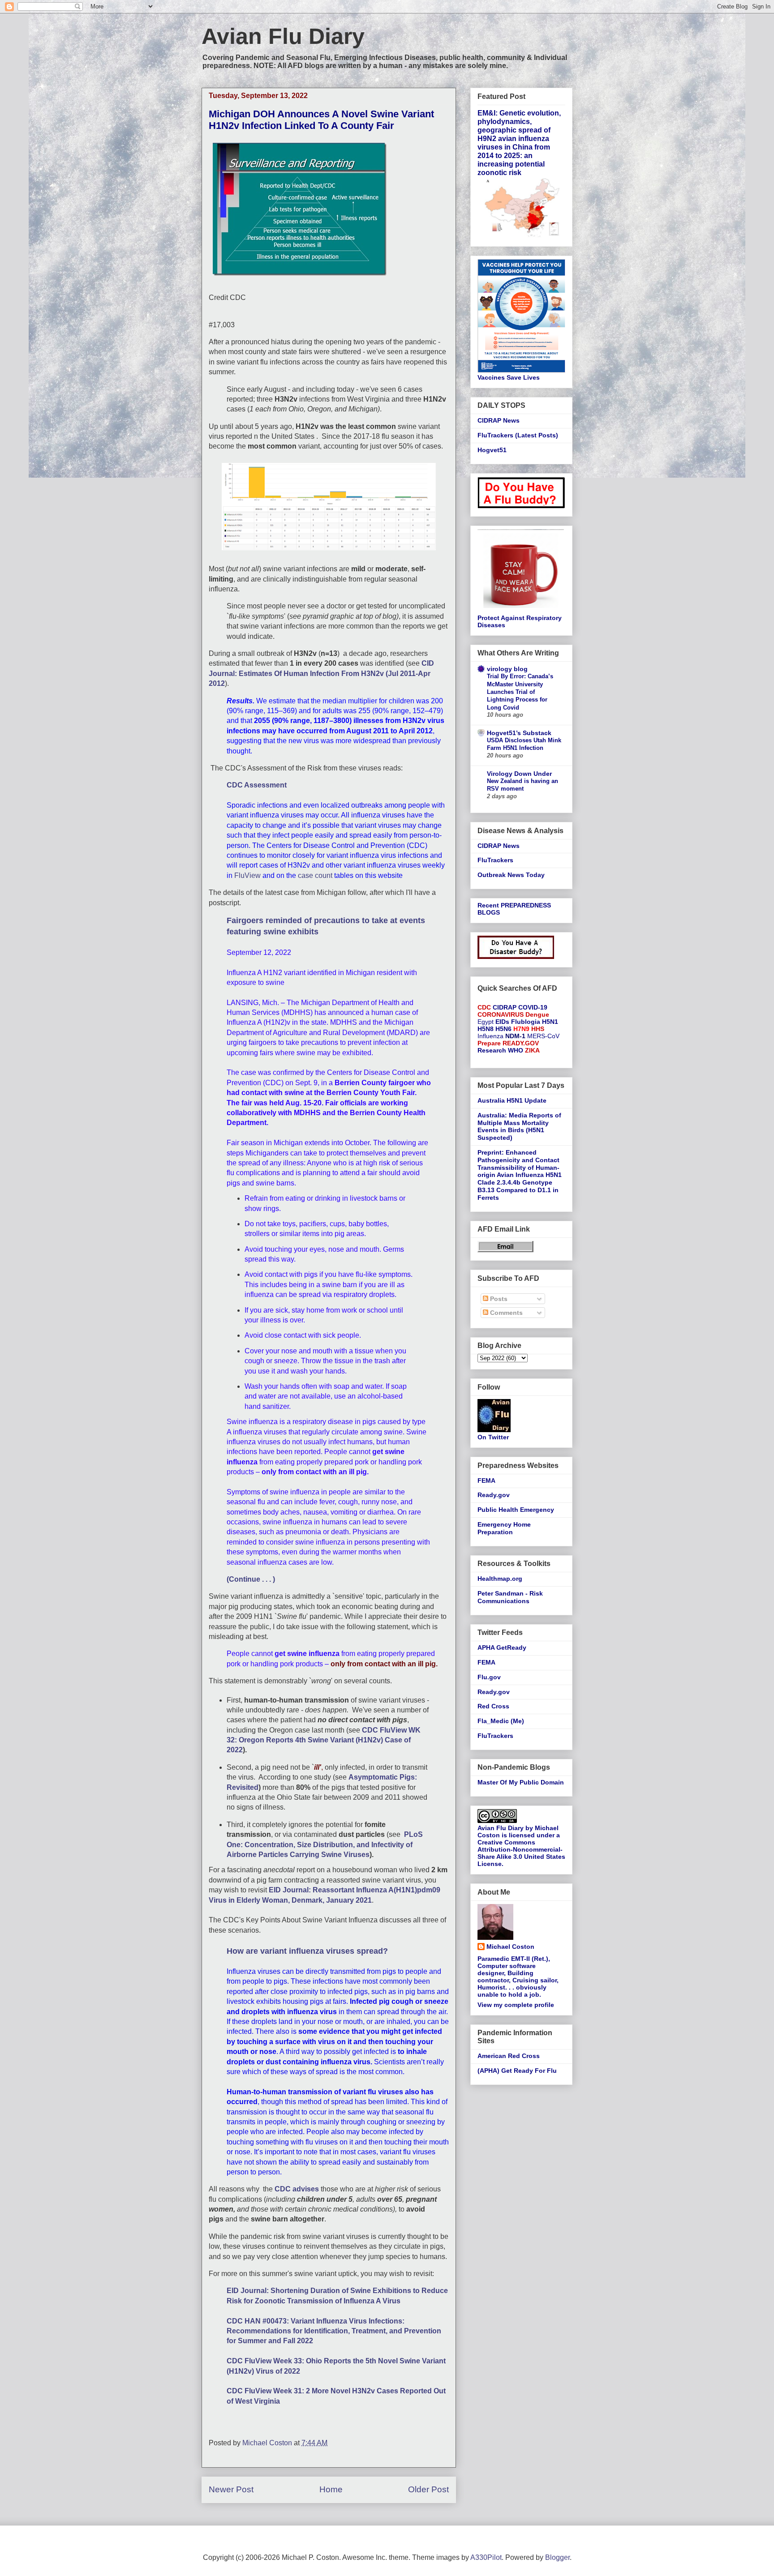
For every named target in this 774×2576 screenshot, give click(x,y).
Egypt (486, 1022)
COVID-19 (533, 1007)
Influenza (490, 1036)
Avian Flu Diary (283, 36)
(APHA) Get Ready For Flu (517, 2071)
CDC (484, 1007)
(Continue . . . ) (251, 1579)
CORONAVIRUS (501, 1014)
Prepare (489, 1043)
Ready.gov (494, 1495)
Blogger (557, 2557)
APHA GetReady (502, 1647)
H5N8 (486, 1029)
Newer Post (231, 2489)
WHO (516, 1050)
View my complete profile (516, 2005)
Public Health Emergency (516, 1510)
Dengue (537, 1014)
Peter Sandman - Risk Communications (510, 1597)
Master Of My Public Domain (521, 1782)
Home (331, 2489)
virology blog (507, 669)
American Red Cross (509, 2056)
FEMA (486, 1481)
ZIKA (532, 1050)
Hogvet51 (492, 450)
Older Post (428, 2489)
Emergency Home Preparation (504, 1528)
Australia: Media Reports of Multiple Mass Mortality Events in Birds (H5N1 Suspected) (519, 1126)
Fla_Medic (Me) (501, 1721)
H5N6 (503, 1029)
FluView (247, 875)
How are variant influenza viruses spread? (307, 1951)
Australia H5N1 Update (512, 1100)
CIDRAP (505, 1007)
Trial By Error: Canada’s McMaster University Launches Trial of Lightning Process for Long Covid (520, 692)
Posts (498, 1299)
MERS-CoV (543, 1036)
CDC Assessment (257, 785)
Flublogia (526, 1022)
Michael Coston (510, 1947)
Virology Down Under (519, 774)
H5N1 (550, 1022)
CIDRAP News (499, 420)
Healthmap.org (500, 1579)
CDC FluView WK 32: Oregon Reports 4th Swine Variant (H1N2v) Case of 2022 (324, 1740)
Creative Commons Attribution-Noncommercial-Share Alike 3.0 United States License (521, 1853)
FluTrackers (495, 860)
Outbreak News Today (511, 875)
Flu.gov (489, 1677)
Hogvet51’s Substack (519, 733)
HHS (538, 1029)
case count (315, 875)
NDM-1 (515, 1036)
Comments (505, 1313)
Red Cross (493, 1706)
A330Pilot (486, 2557)
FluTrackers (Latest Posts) (518, 435)
